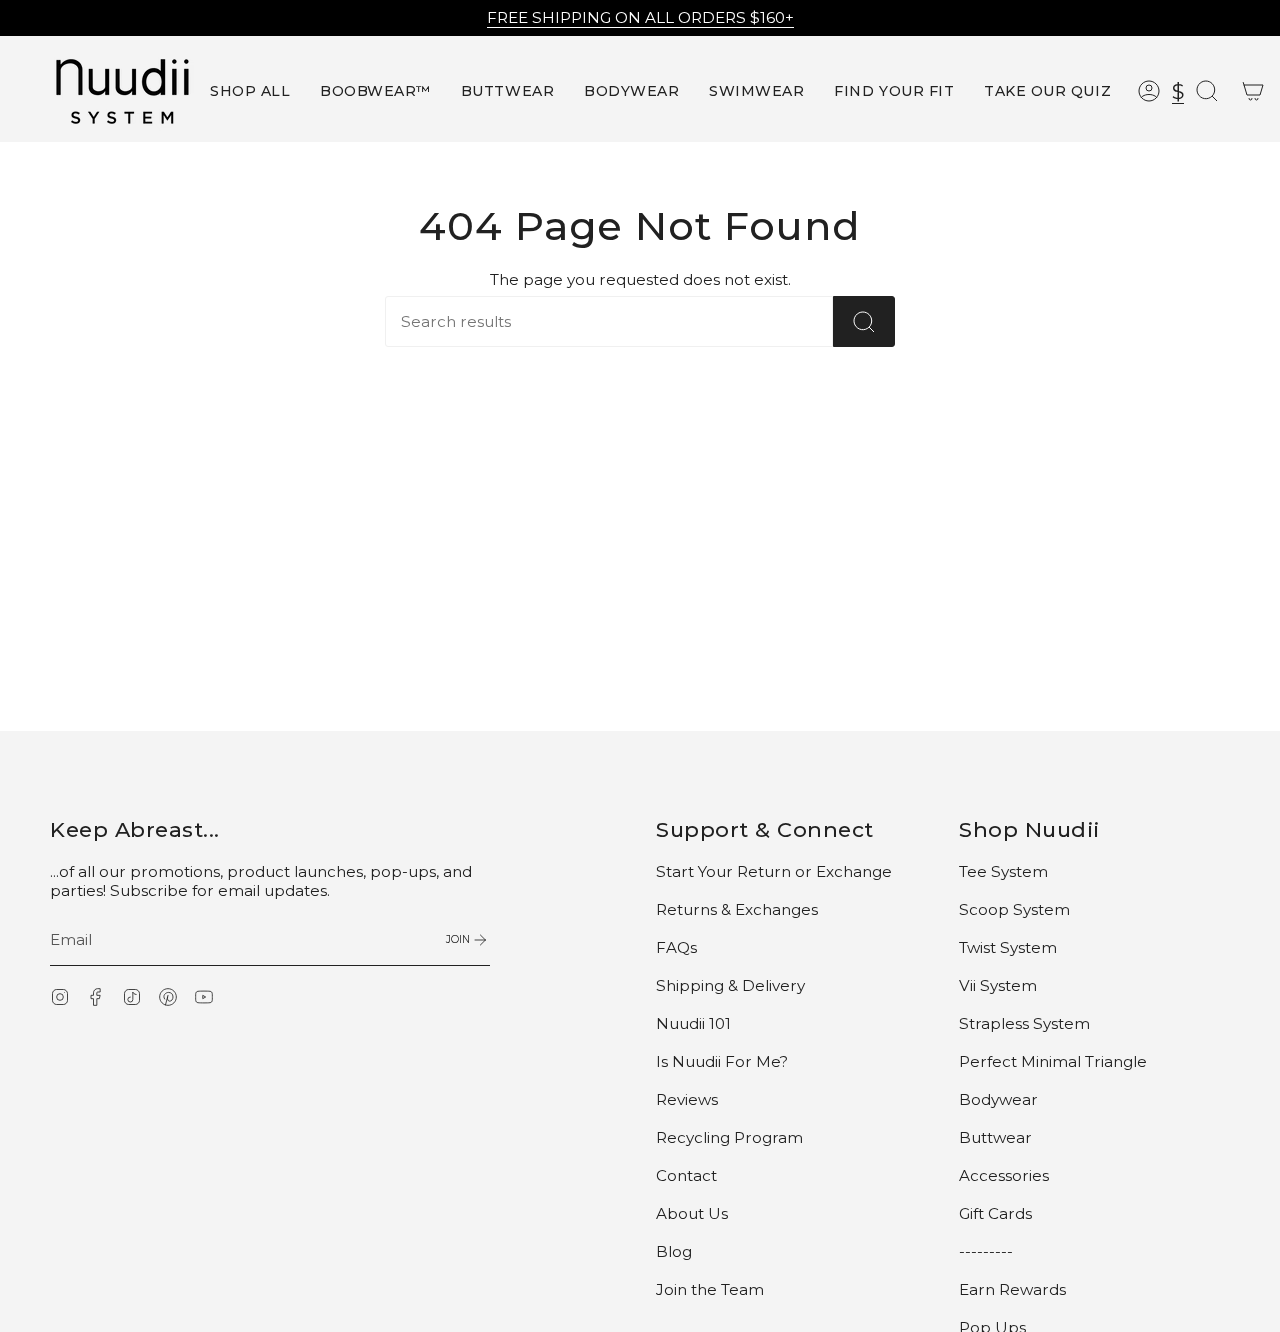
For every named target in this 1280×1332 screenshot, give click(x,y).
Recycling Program (729, 1137)
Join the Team (710, 1289)
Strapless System (1024, 1023)
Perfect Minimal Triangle (1053, 1061)
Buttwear (995, 1137)
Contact (686, 1175)
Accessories (1004, 1175)
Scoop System (1014, 909)
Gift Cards (995, 1213)
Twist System (1008, 947)
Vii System (998, 985)
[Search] (864, 321)
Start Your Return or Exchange (774, 871)
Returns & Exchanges (737, 909)
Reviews (687, 1099)
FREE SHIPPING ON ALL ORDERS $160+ (640, 17)
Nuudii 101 (693, 1023)
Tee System (1003, 871)
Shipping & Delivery (730, 985)
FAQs (676, 947)
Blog (674, 1251)
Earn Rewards (1012, 1289)
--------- (986, 1251)
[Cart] (1253, 91)
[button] (375, 91)
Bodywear (998, 1099)
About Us (692, 1213)
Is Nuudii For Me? (722, 1061)
